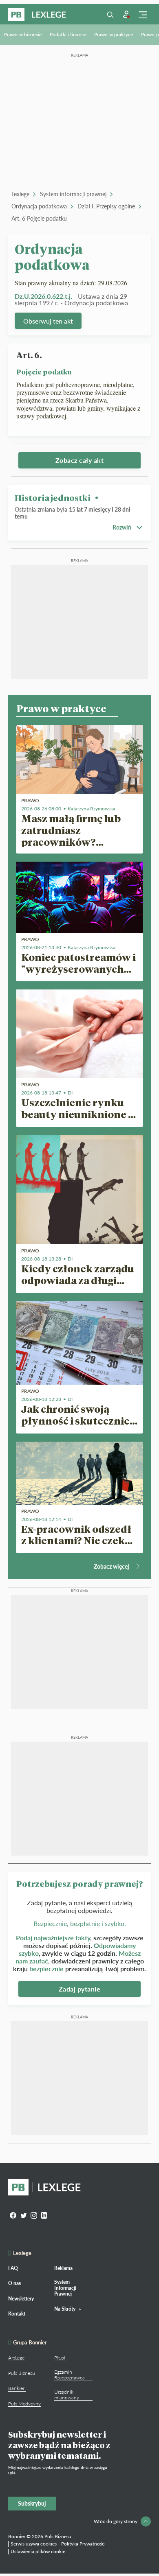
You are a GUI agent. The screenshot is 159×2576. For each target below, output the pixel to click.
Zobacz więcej (112, 1566)
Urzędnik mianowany (67, 2395)
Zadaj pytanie (80, 1989)
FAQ (13, 2268)
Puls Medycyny (24, 2404)
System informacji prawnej (73, 194)
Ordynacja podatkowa (39, 206)
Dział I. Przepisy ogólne (106, 206)
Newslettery (21, 2299)
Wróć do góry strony (116, 2521)
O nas (14, 2283)
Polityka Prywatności (83, 2544)
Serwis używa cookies (34, 2544)
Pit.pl (60, 2358)
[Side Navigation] (143, 15)
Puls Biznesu (22, 2373)
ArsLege (16, 2358)
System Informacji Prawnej (65, 2288)
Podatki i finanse (68, 34)
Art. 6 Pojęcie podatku (39, 218)
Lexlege (20, 194)
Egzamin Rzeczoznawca (70, 2375)
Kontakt (17, 2314)
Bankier (16, 2388)
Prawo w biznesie (23, 34)
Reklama (63, 2268)
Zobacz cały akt (80, 460)
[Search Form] (110, 15)
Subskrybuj (32, 2503)
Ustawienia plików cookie (38, 2551)
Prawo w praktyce (114, 34)
